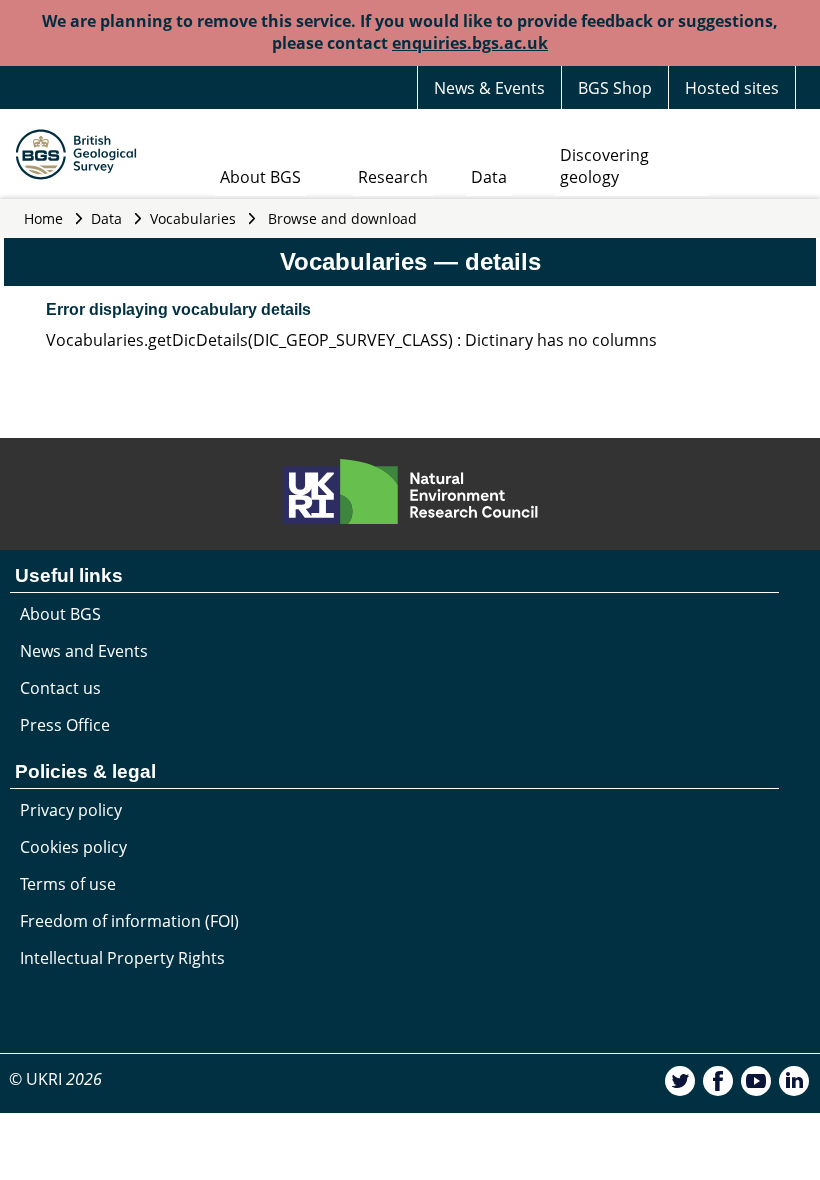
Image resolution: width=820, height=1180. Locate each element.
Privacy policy (71, 810)
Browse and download (342, 218)
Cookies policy (73, 847)
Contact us (60, 688)
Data (489, 177)
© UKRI (55, 1079)
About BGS (260, 177)
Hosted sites (732, 88)
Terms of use (68, 884)
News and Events (84, 651)
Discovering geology (604, 166)
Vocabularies (193, 218)
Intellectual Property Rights (122, 958)
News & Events (489, 88)
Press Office (65, 725)
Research (393, 177)
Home (43, 218)
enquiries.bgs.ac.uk (470, 43)
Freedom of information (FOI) (129, 921)
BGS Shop (615, 88)
